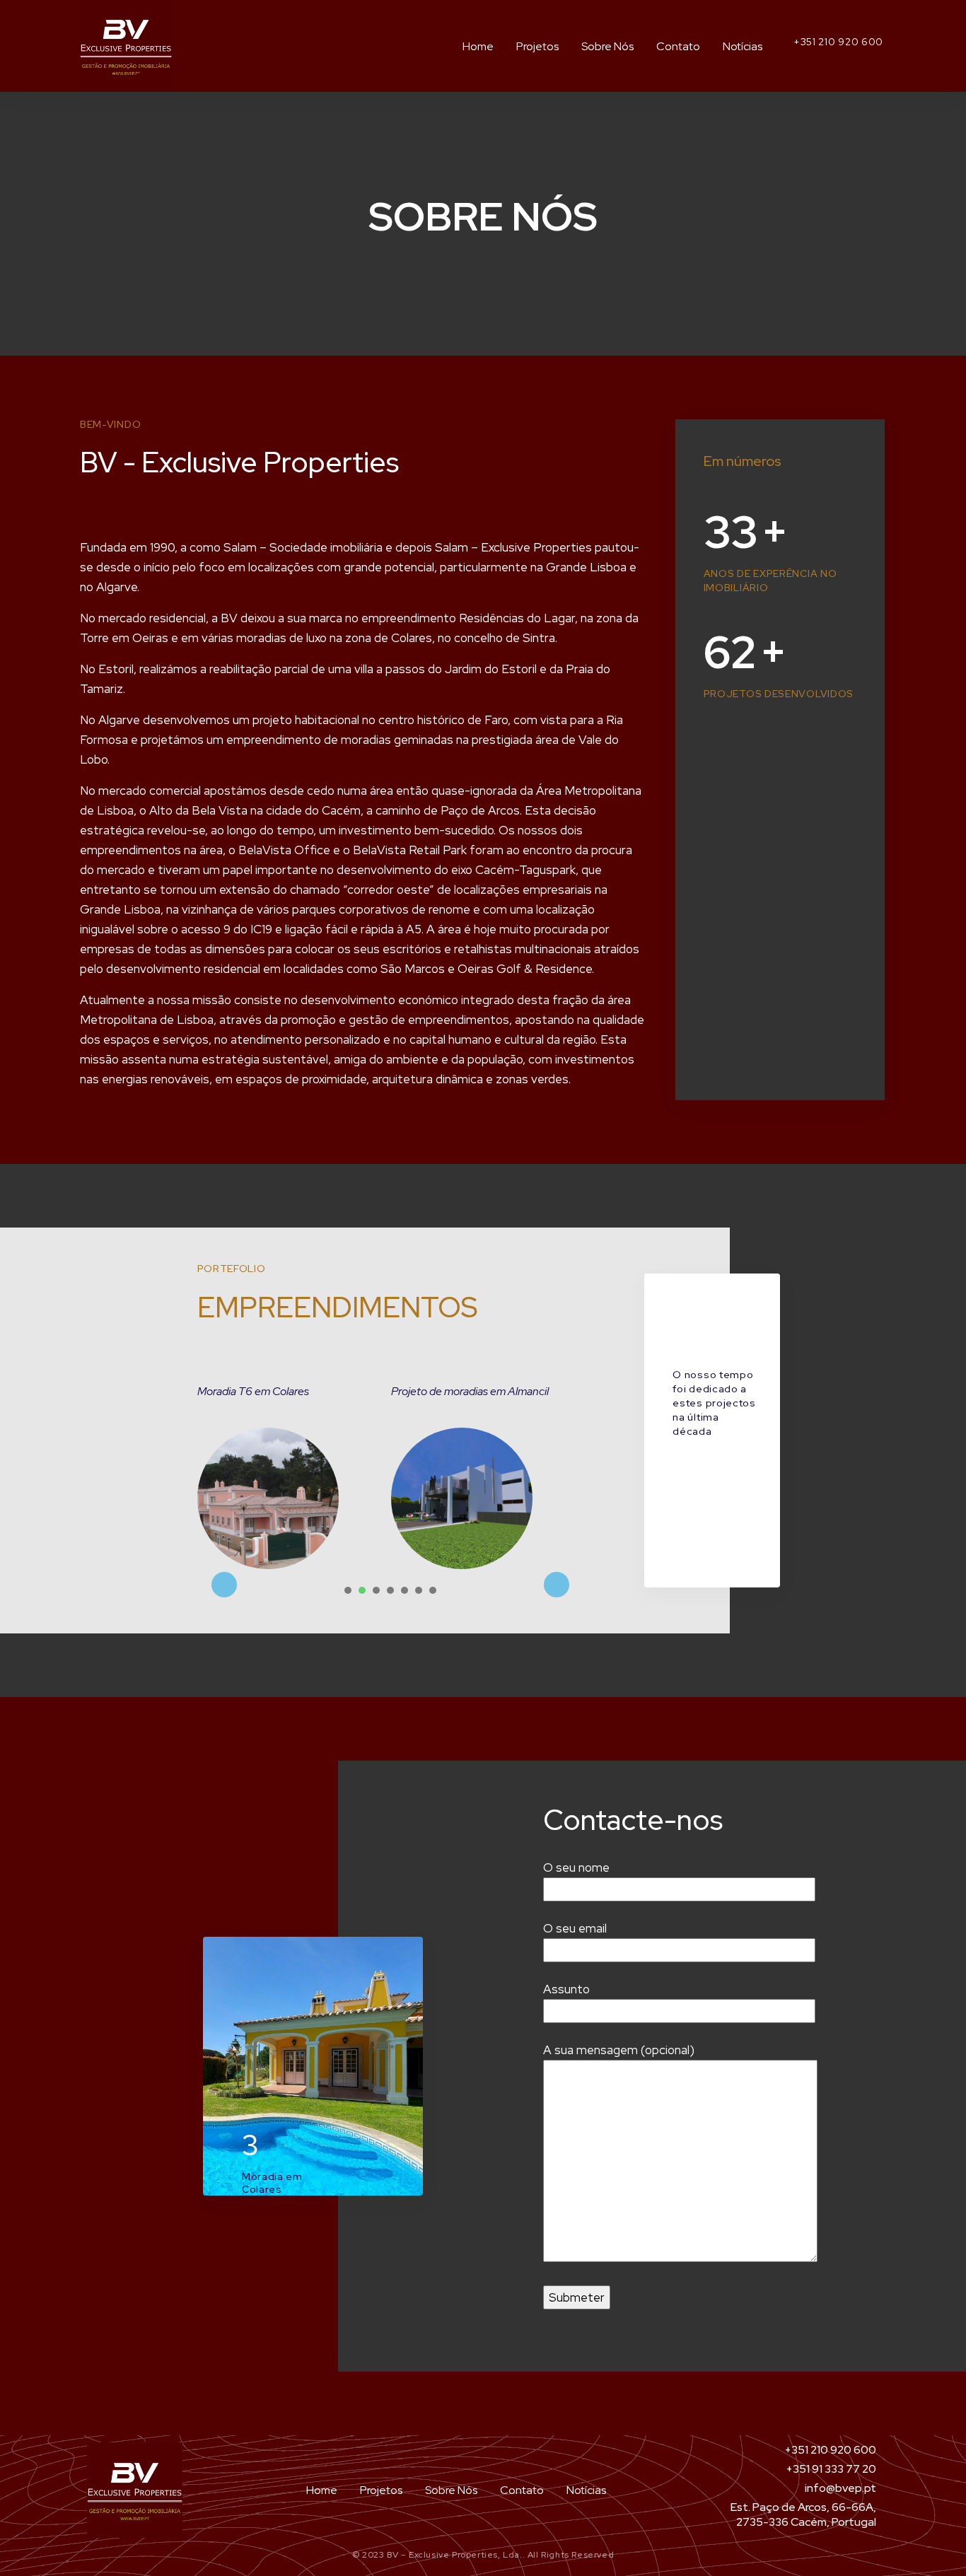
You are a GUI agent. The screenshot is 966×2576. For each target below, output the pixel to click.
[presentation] (348, 1590)
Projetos (537, 46)
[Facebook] (878, 57)
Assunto (566, 1989)
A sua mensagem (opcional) (619, 2050)
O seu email (575, 1928)
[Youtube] (854, 57)
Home (478, 46)
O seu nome (576, 1867)
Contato (678, 46)
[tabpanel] (294, 1475)
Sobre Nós (607, 46)
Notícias (743, 46)
